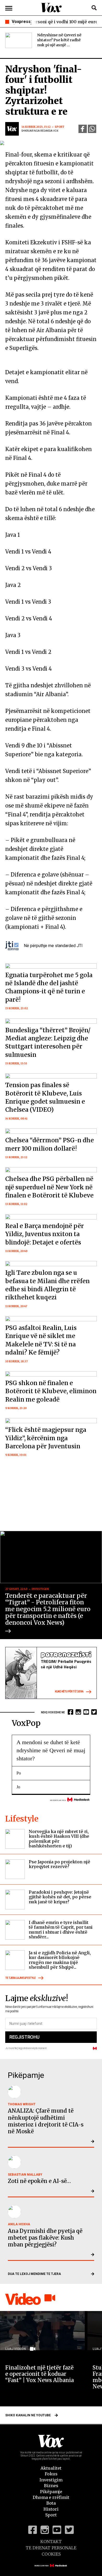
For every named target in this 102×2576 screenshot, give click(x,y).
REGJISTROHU (24, 2037)
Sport (51, 2515)
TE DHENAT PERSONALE (51, 2548)
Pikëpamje (51, 2492)
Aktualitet (51, 2468)
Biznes (51, 2486)
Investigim (51, 2480)
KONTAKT (51, 2542)
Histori (51, 2509)
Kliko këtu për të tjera (69, 1692)
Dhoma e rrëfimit (51, 2497)
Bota (51, 2503)
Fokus (51, 2474)
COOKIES (51, 2554)
